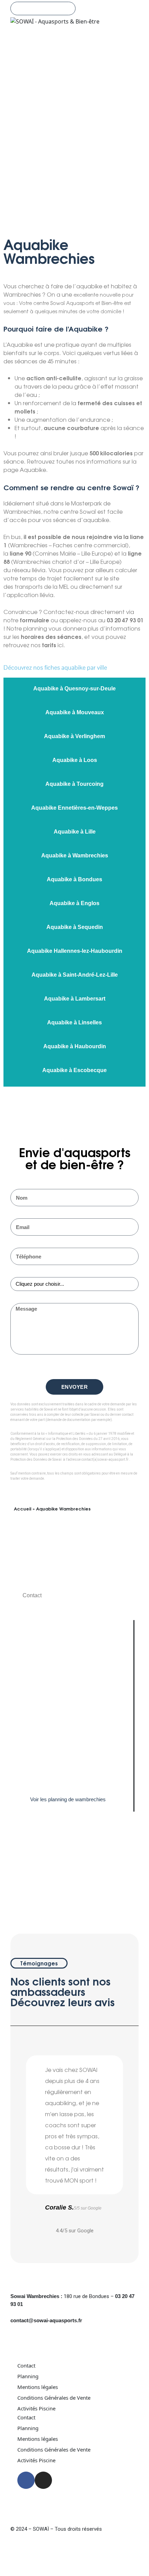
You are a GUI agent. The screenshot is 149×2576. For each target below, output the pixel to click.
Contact (26, 2365)
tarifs (49, 645)
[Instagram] (32, 1885)
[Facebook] (26, 2480)
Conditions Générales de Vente (54, 2398)
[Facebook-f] (22, 1885)
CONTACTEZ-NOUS (43, 8)
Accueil (23, 1508)
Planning (28, 2376)
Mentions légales (38, 2387)
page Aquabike (25, 469)
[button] (17, 2138)
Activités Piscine (36, 2408)
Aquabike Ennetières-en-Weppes (74, 808)
